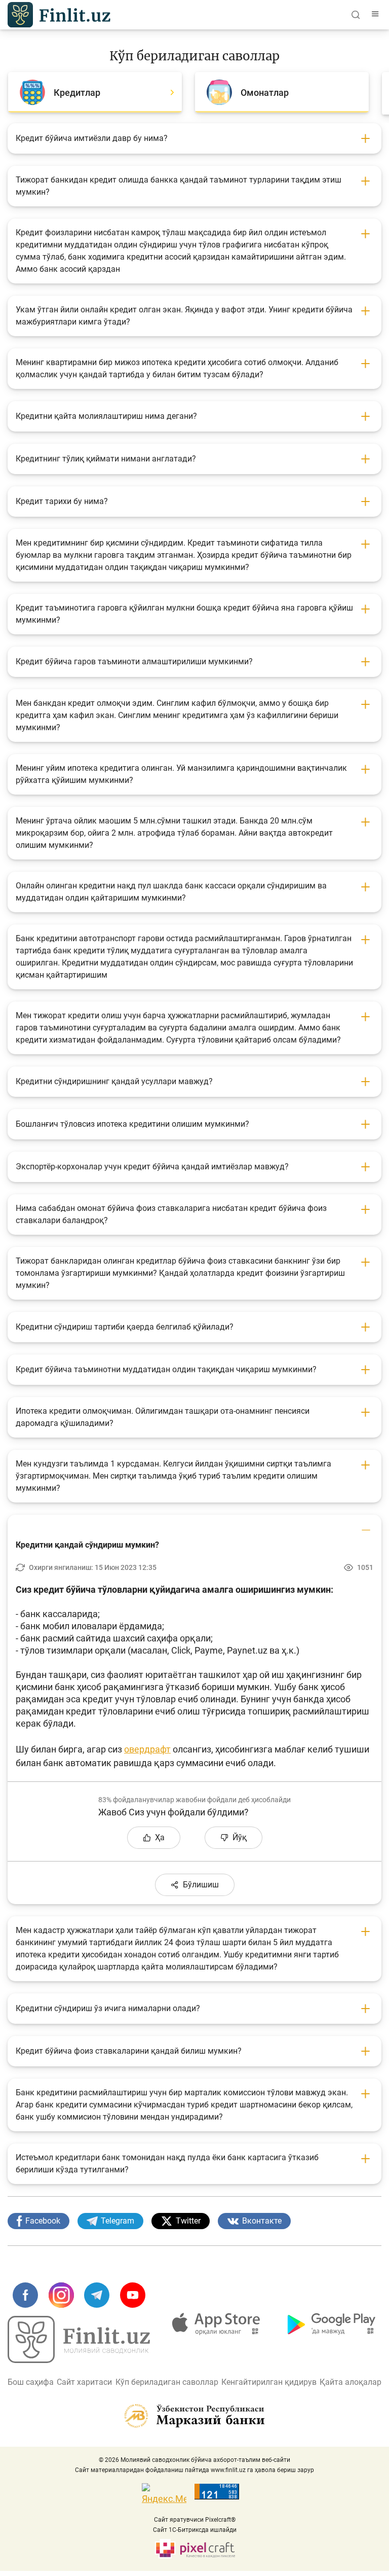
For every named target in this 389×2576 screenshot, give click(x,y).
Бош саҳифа (31, 2382)
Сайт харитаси (84, 2382)
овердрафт (147, 1749)
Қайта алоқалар (351, 2382)
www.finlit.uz (228, 2470)
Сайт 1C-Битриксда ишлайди (195, 2530)
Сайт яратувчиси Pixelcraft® (195, 2520)
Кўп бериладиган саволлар (167, 2382)
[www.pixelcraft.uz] (195, 2549)
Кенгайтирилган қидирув (269, 2382)
